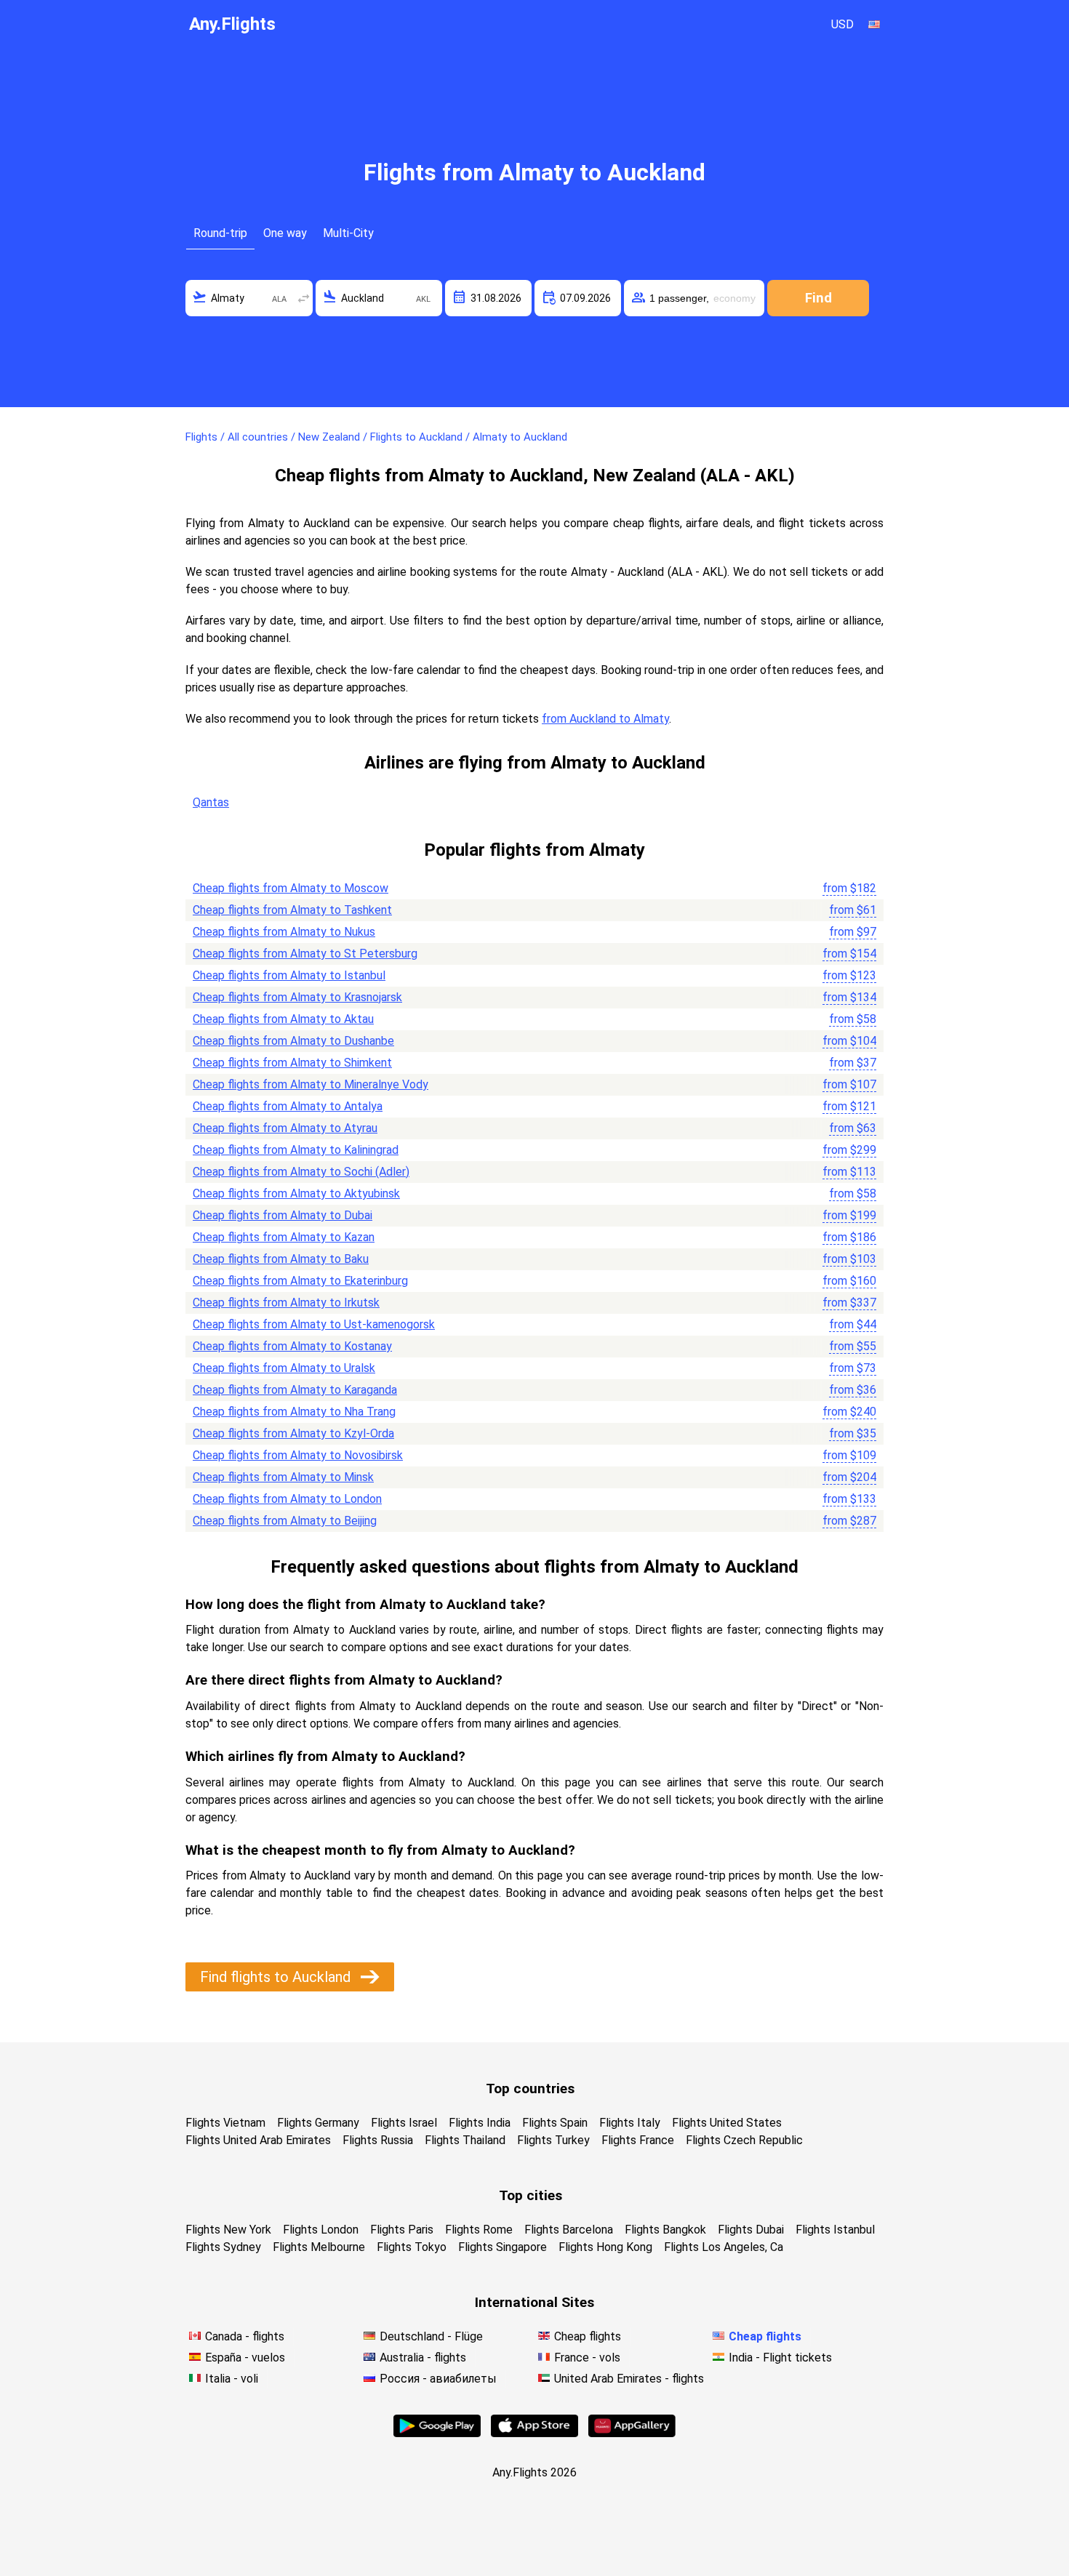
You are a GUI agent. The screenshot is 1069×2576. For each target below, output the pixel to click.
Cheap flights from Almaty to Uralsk (284, 1368)
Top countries (530, 2089)
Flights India (480, 2123)
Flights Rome (479, 2230)
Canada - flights (245, 2336)
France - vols (587, 2358)
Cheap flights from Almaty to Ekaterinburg (300, 1281)
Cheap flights (588, 2336)
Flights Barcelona (569, 2230)
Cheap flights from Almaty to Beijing (285, 1521)
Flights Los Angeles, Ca (724, 2247)
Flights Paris (402, 2230)
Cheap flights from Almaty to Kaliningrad (296, 1150)
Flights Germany (318, 2123)
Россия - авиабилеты (438, 2379)
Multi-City (348, 233)
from (849, 888)
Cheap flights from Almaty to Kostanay (292, 1346)
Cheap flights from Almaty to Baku (281, 1259)
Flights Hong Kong (605, 2247)
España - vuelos (245, 2358)
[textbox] (249, 298)
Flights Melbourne (319, 2247)
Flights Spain (555, 2123)
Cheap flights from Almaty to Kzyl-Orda (293, 1433)
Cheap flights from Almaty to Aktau (283, 1019)
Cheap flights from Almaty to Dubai (283, 1215)
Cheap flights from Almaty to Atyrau (285, 1128)
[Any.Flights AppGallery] (632, 2433)
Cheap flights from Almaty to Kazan (284, 1237)
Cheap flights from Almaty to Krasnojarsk (297, 997)
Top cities (531, 2195)
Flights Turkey (553, 2140)
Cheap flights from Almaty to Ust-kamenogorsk (314, 1324)
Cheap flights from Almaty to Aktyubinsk (296, 1193)
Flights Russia (378, 2140)
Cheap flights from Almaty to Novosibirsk (298, 1455)
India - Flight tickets (780, 2358)
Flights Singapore (503, 2247)
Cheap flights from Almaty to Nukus (284, 932)
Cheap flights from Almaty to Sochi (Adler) (301, 1172)
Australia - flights (423, 2358)
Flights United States (727, 2123)
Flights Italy (630, 2123)
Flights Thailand (465, 2140)
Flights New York (228, 2230)
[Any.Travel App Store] (534, 2433)
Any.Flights (232, 24)
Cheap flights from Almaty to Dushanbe (293, 1041)
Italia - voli (232, 2379)
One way (285, 233)
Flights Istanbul (835, 2230)
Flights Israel (404, 2123)
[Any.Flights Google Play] (437, 2433)
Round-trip (220, 233)
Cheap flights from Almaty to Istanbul (289, 975)
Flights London (321, 2230)
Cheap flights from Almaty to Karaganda (295, 1390)
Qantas (211, 802)
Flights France (638, 2140)
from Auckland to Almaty (605, 719)
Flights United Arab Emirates (258, 2140)
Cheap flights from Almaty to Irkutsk (286, 1303)
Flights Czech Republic (744, 2140)
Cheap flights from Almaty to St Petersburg (305, 954)
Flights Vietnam (225, 2123)
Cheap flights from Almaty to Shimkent (292, 1063)
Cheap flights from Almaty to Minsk (283, 1477)
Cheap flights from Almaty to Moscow (291, 888)
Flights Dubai (751, 2230)
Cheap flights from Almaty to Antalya (288, 1106)
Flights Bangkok (665, 2230)
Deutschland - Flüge (431, 2336)
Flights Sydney (223, 2247)
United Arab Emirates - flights (629, 2379)
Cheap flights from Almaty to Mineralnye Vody (311, 1084)
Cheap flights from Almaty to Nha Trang (294, 1412)
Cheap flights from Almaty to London (287, 1499)
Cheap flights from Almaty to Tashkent (292, 910)
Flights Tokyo (412, 2247)
